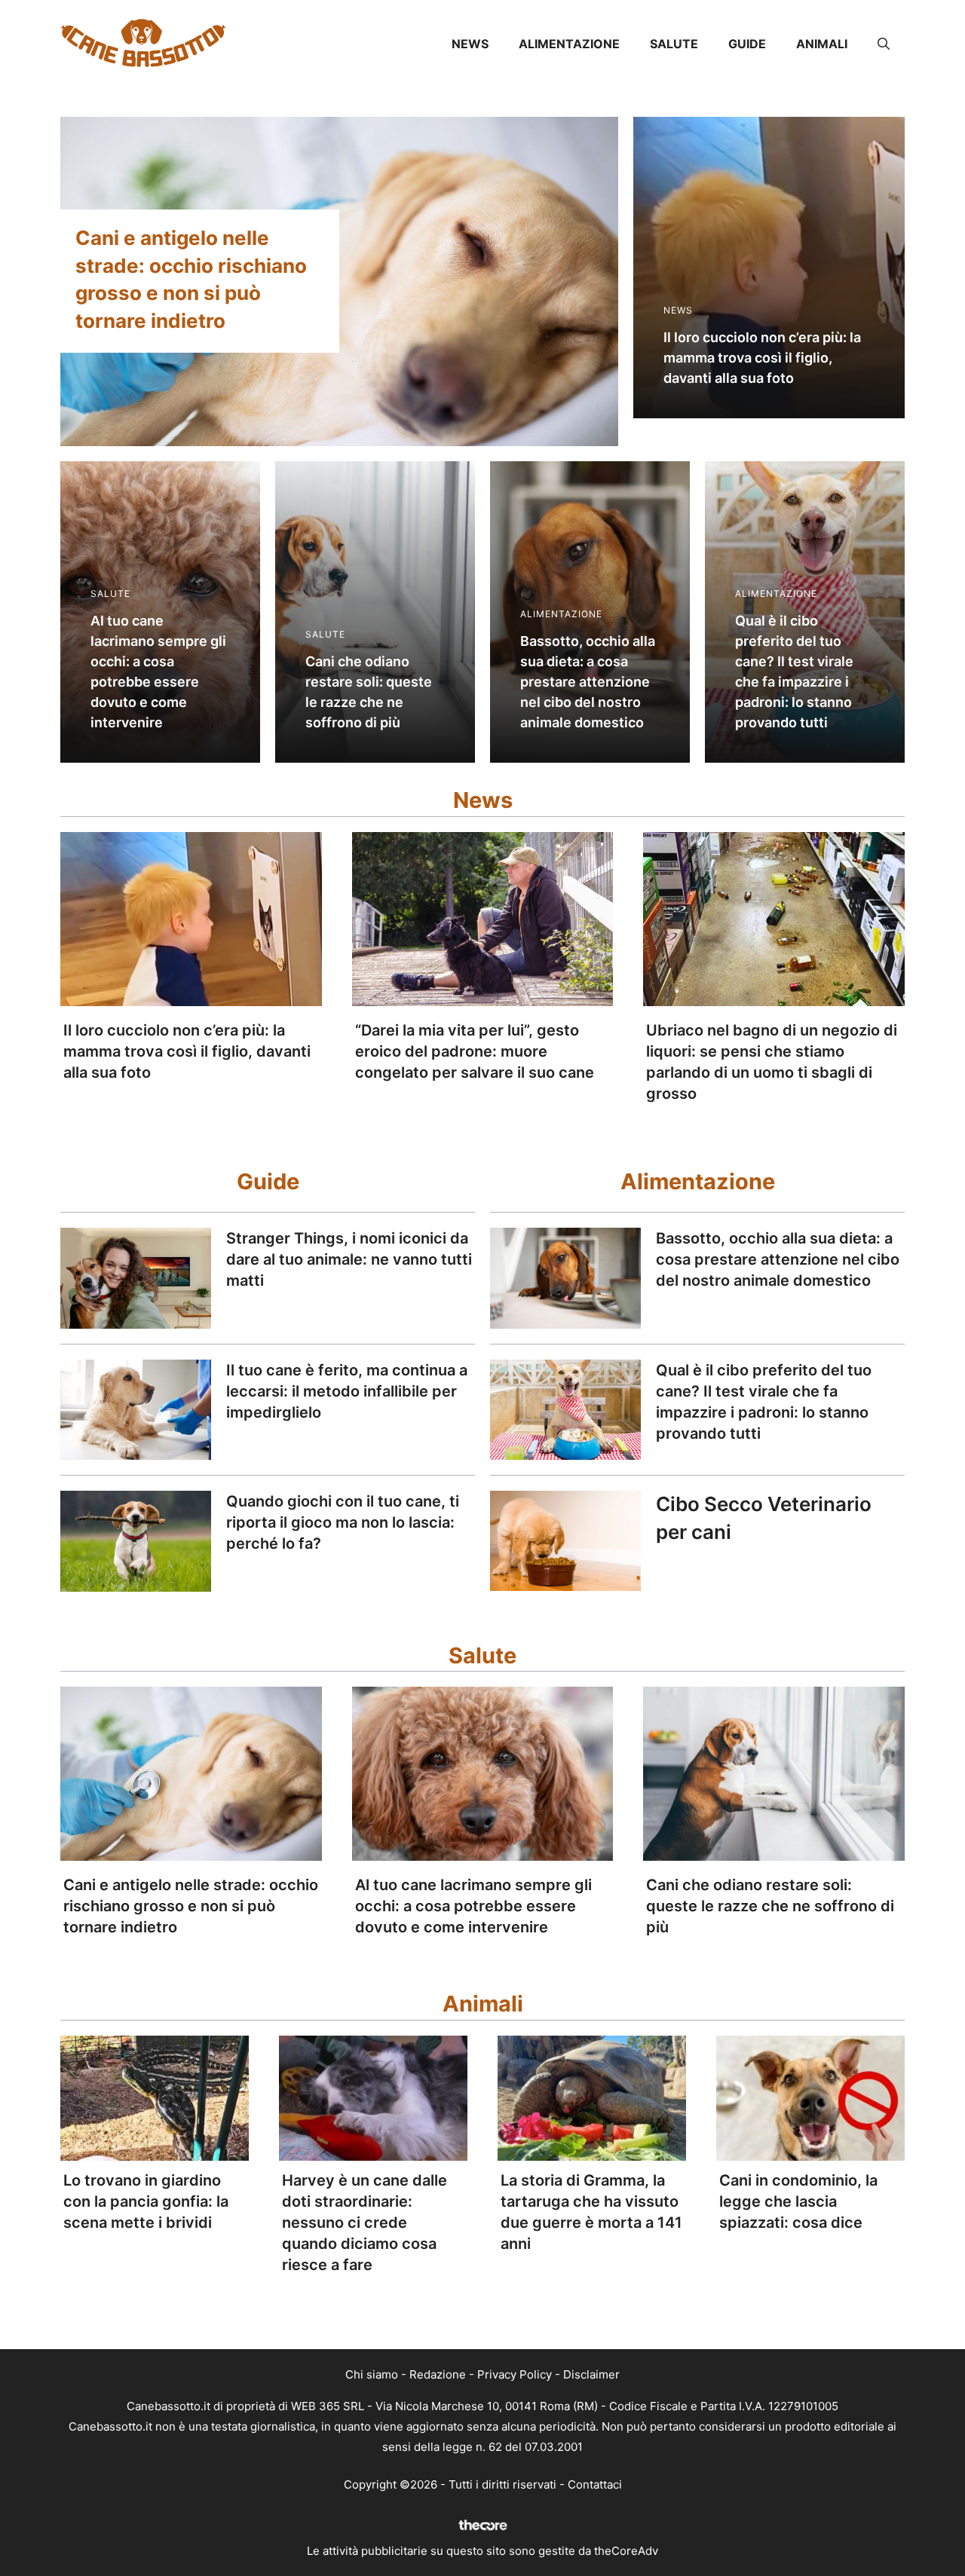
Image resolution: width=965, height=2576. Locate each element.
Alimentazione (569, 44)
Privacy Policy (515, 2374)
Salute (674, 44)
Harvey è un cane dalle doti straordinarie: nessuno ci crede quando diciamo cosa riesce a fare (365, 2223)
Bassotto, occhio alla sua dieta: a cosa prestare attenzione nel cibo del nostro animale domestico (778, 1259)
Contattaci (595, 2484)
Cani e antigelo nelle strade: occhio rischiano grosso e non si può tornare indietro (191, 1906)
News (470, 44)
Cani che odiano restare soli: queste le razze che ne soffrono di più (770, 1906)
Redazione (438, 2374)
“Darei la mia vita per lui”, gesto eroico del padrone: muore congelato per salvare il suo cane (475, 1051)
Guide (747, 44)
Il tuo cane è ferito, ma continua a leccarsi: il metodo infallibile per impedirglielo (347, 1391)
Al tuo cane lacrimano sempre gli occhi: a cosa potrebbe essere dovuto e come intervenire (473, 1906)
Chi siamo (372, 2374)
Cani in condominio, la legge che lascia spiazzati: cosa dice (798, 2201)
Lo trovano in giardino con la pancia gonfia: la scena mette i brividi (146, 2201)
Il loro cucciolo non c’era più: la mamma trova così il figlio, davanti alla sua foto (187, 1051)
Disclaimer (591, 2374)
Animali (822, 44)
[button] (884, 44)
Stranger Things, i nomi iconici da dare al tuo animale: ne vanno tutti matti (349, 1259)
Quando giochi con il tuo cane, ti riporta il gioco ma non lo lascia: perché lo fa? (343, 1522)
